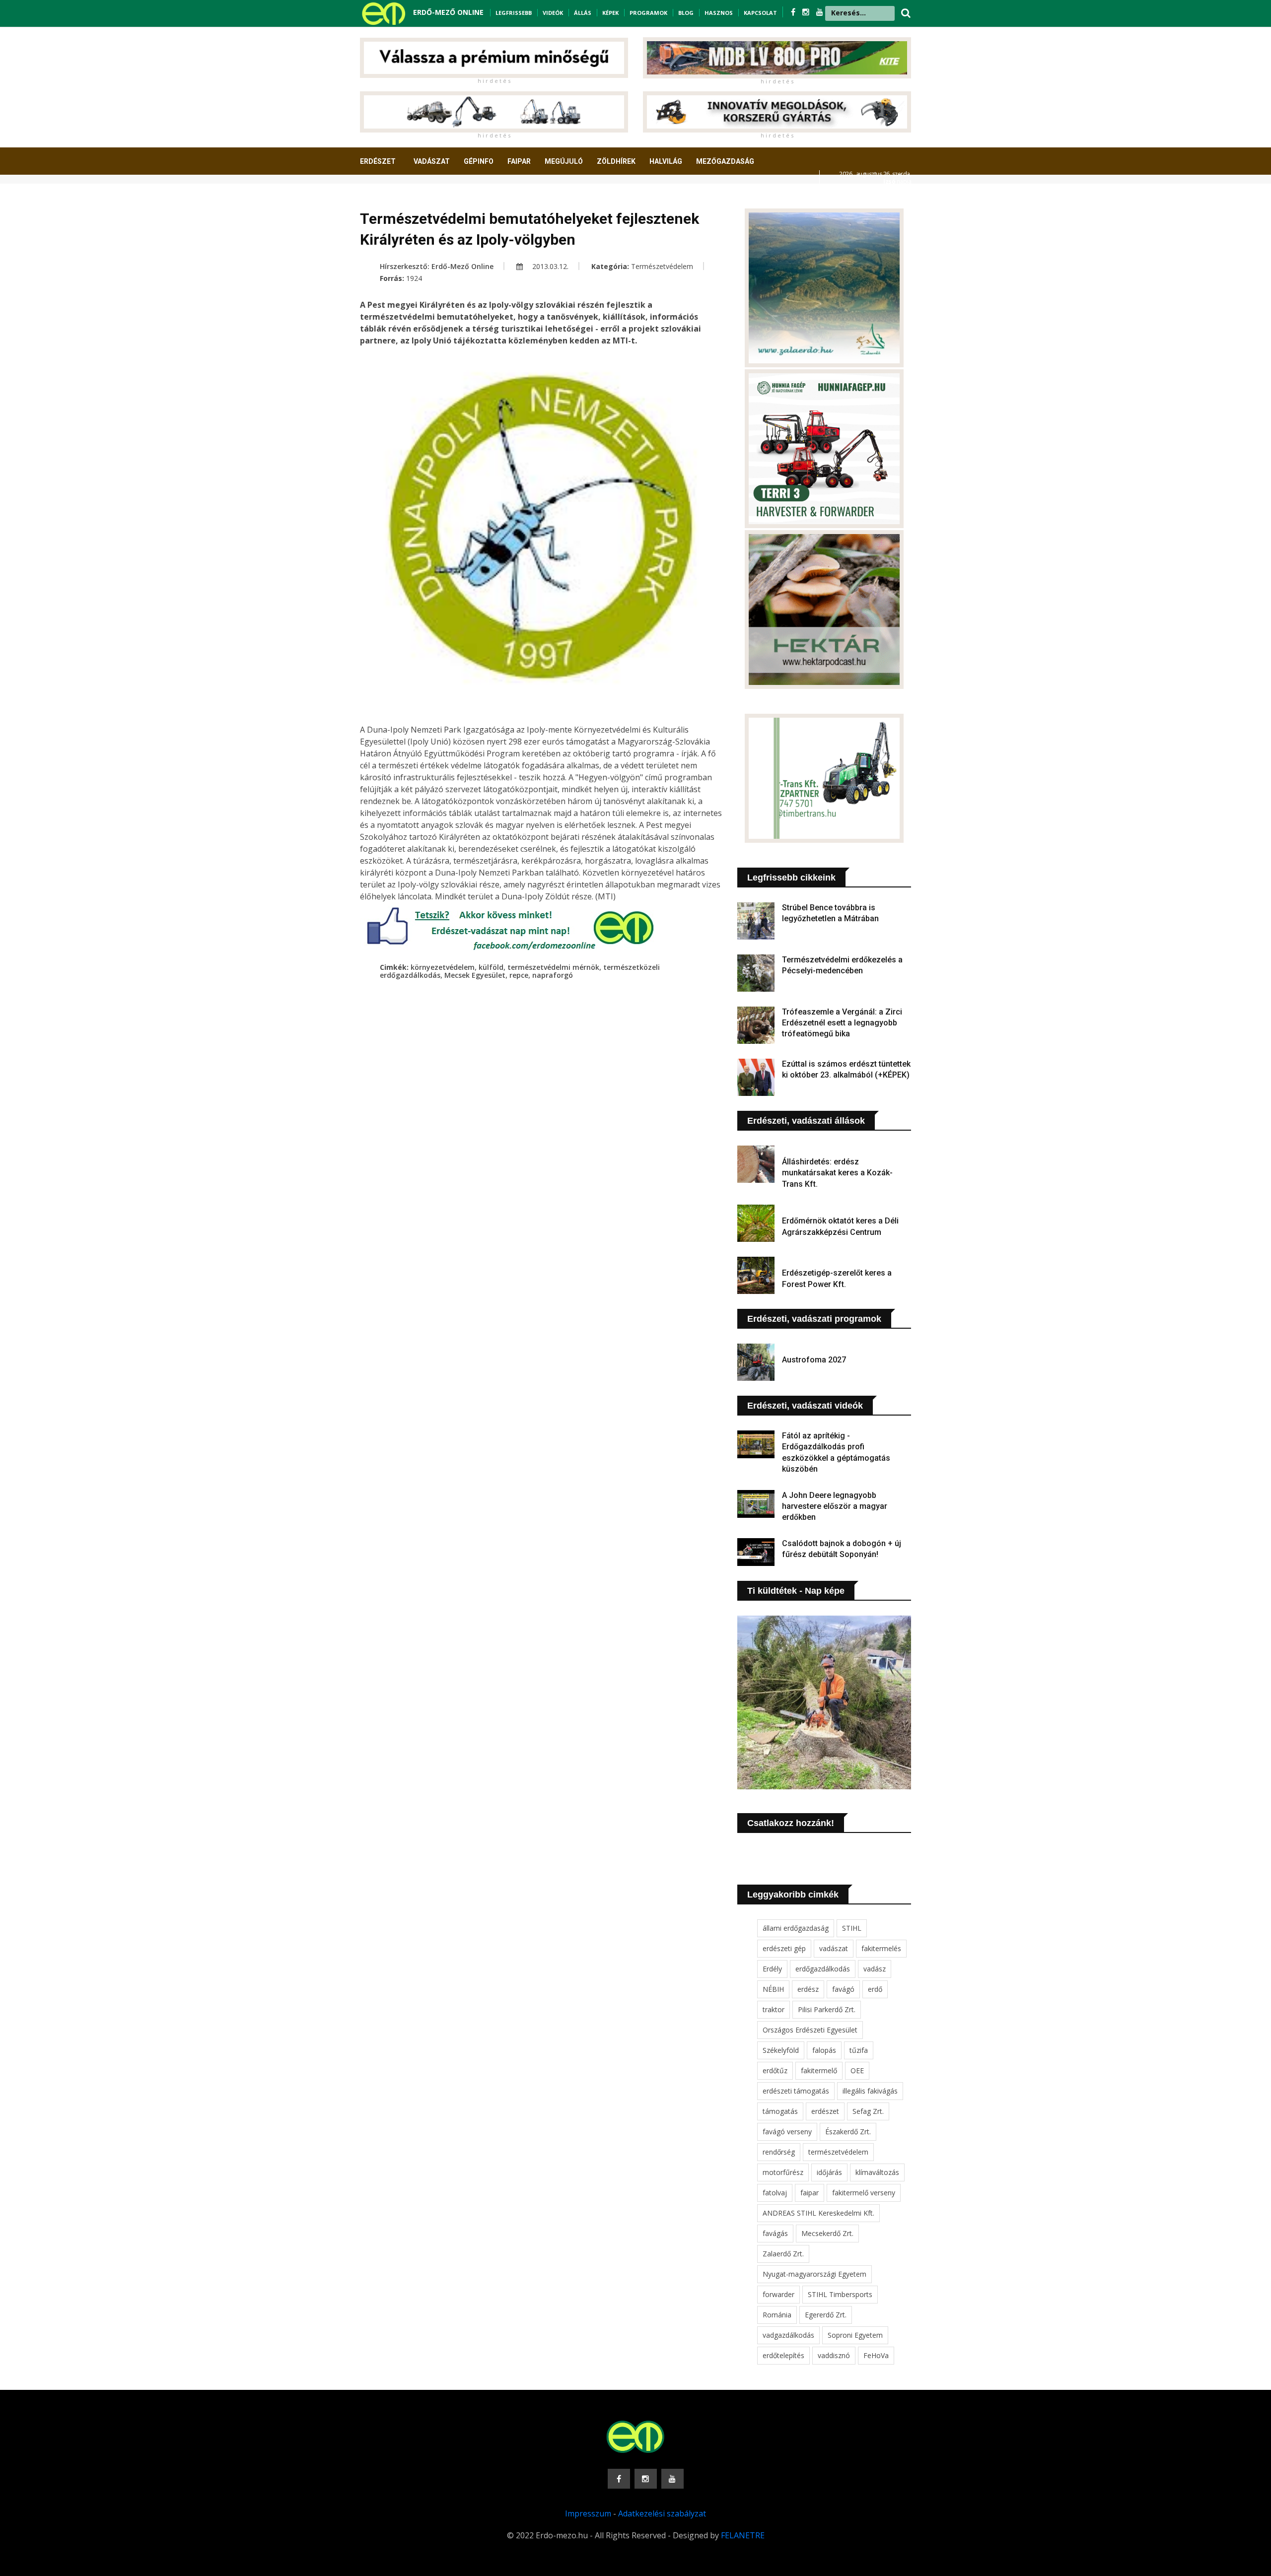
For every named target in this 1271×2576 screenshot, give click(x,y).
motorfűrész (783, 2172)
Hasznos (719, 13)
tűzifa (859, 2050)
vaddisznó (834, 2355)
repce (519, 975)
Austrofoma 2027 (814, 1360)
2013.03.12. (549, 266)
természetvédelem (838, 2152)
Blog (686, 13)
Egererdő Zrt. (826, 2315)
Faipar (519, 161)
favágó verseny (787, 2132)
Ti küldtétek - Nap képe (796, 1591)
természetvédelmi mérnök (553, 967)
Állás (583, 13)
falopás (824, 2050)
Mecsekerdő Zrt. (827, 2233)
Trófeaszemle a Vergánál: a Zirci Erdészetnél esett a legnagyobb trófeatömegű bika (842, 1023)
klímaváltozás (877, 2172)
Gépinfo (479, 161)
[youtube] (820, 12)
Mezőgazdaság (725, 161)
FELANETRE (743, 2535)
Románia (777, 2315)
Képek (610, 13)
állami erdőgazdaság (796, 1928)
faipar (810, 2193)
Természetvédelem (662, 266)
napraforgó (553, 975)
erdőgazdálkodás (823, 1969)
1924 (414, 278)
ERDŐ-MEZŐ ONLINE (448, 12)
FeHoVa (876, 2355)
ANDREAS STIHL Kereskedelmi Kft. (818, 2213)
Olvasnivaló (389, 198)
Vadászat (432, 161)
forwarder (778, 2294)
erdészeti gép (784, 1948)
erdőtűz (775, 2070)
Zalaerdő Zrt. (783, 2254)
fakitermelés (881, 1948)
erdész (808, 1989)
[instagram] (807, 12)
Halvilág (666, 161)
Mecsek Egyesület (475, 975)
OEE (857, 2070)
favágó (843, 1989)
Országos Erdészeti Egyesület (810, 2030)
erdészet (825, 2111)
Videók (553, 13)
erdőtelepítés (783, 2355)
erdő (875, 1989)
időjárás (829, 2172)
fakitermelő (819, 2070)
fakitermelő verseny (864, 2193)
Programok (648, 13)
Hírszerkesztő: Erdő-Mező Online (437, 266)
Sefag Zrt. (868, 2111)
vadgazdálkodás (788, 2335)
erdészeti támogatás (796, 2091)
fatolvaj (775, 2193)
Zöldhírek (616, 161)
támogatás (780, 2111)
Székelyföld (781, 2050)
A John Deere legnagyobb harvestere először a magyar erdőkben (835, 1506)
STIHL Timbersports (840, 2294)
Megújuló (564, 161)
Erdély (772, 1969)
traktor (774, 2009)
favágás (775, 2233)
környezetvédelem (443, 967)
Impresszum (588, 2513)
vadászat (834, 1948)
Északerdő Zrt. (848, 2132)
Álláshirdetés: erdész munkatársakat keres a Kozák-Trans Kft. (837, 1173)
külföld (491, 967)
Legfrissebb (514, 13)
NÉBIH (773, 1989)
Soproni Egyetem (855, 2335)
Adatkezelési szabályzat (662, 2513)
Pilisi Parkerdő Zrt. (827, 2009)
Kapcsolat (760, 13)
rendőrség (779, 2152)
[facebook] (794, 12)
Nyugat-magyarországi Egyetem (814, 2274)
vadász (875, 1969)
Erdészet (378, 161)
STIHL (852, 1928)
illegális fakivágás (870, 2091)
